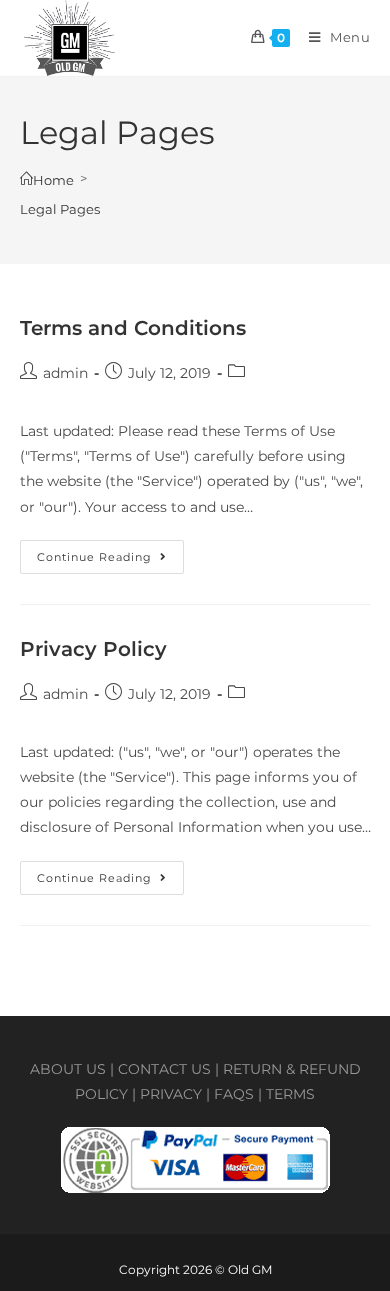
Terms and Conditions (133, 328)
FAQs (234, 1094)
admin (65, 373)
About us (68, 1069)
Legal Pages (60, 209)
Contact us (164, 1069)
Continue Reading (110, 552)
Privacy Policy (93, 649)
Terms (290, 1094)
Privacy (171, 1094)
